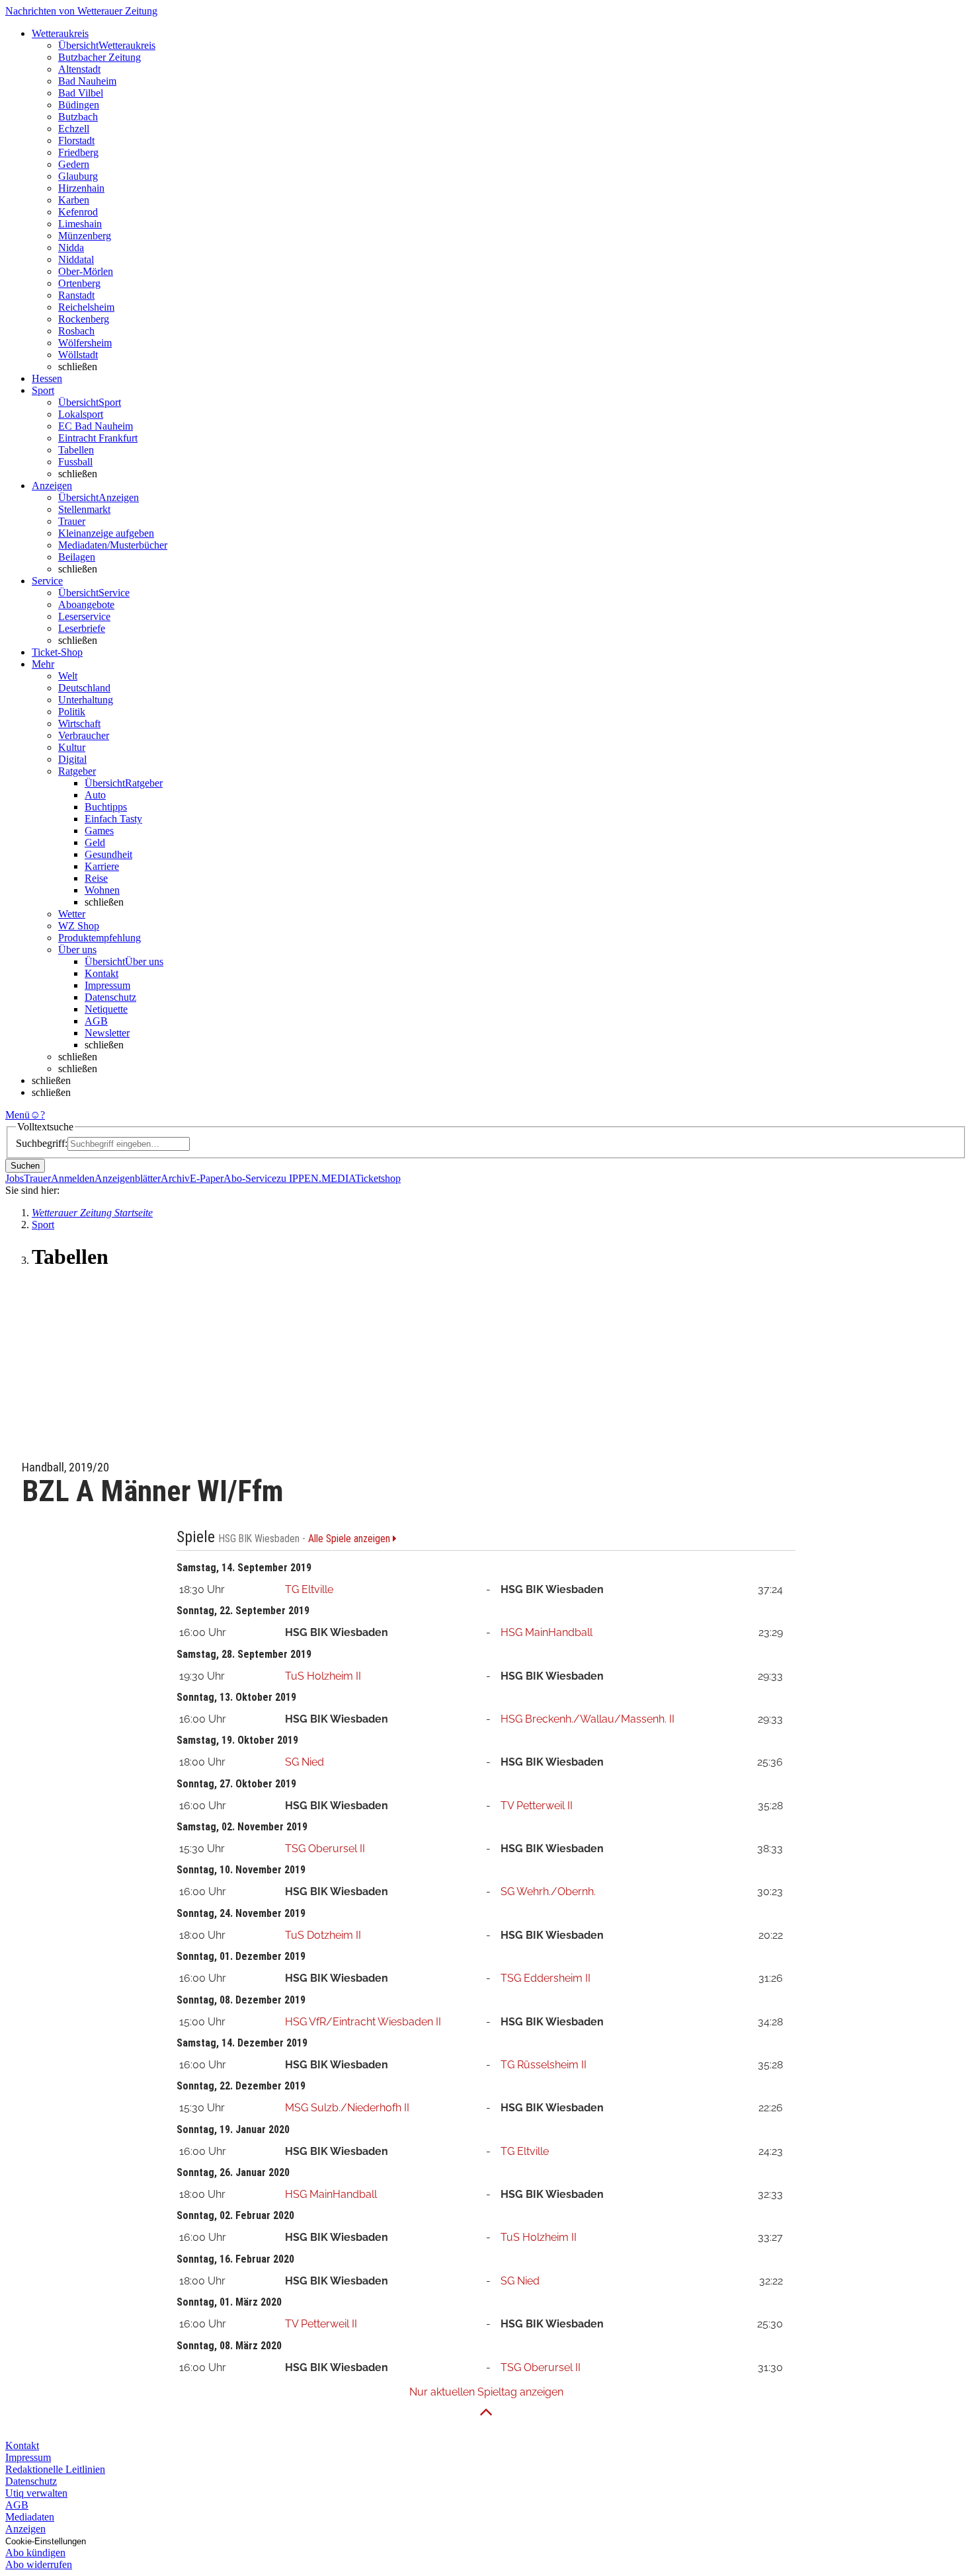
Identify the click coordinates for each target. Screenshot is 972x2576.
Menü (18, 1115)
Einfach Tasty (113, 819)
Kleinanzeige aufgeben (106, 533)
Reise (96, 878)
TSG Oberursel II (325, 1849)
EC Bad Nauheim (96, 426)
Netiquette (106, 1009)
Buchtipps (106, 807)
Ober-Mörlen (86, 271)
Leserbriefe (82, 628)
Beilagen (77, 557)
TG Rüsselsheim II (544, 2065)
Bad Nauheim (87, 81)
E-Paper (207, 1178)
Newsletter (107, 1033)
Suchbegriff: (42, 1143)
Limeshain (80, 224)
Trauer (72, 521)
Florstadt (76, 140)
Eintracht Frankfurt (98, 438)
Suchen (25, 1166)
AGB (96, 1021)
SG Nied (304, 1762)
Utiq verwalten (36, 2493)
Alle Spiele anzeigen (350, 1539)
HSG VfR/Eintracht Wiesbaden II (363, 2022)
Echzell (74, 129)
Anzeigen (25, 2529)
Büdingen (79, 105)
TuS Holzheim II (323, 1676)
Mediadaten (30, 2517)
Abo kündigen (35, 2553)
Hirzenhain (81, 188)
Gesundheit (108, 854)
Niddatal (76, 259)
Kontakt (101, 973)
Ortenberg (79, 283)
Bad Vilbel (81, 93)
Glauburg (78, 176)
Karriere (102, 866)
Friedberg (78, 152)
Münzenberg (85, 236)
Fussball (75, 462)
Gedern (74, 164)
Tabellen (76, 450)
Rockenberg (84, 319)
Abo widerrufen (39, 2564)
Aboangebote (86, 605)
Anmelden (73, 1178)
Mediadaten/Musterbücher (113, 545)
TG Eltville (309, 1589)
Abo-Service (250, 1178)
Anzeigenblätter (128, 1178)
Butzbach (78, 117)
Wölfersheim (85, 343)
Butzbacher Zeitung (100, 57)
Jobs (15, 1178)
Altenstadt (79, 69)
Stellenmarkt (84, 509)
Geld (95, 842)
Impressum (107, 985)
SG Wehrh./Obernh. (548, 1892)
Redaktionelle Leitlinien (55, 2469)
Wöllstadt (78, 355)
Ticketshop (378, 1178)
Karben (74, 200)
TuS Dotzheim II (323, 1935)
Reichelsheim (86, 307)
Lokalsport (81, 414)
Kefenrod (78, 212)
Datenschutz (110, 997)
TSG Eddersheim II (546, 1978)
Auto (95, 795)
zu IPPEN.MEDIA (316, 1178)
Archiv (175, 1178)
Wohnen (102, 890)
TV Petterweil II (537, 1806)
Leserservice (84, 616)
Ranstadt (76, 295)
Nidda (71, 248)
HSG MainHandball (547, 1632)
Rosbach (76, 331)
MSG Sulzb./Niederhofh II (347, 2108)
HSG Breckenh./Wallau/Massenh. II (587, 1719)
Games (99, 831)
